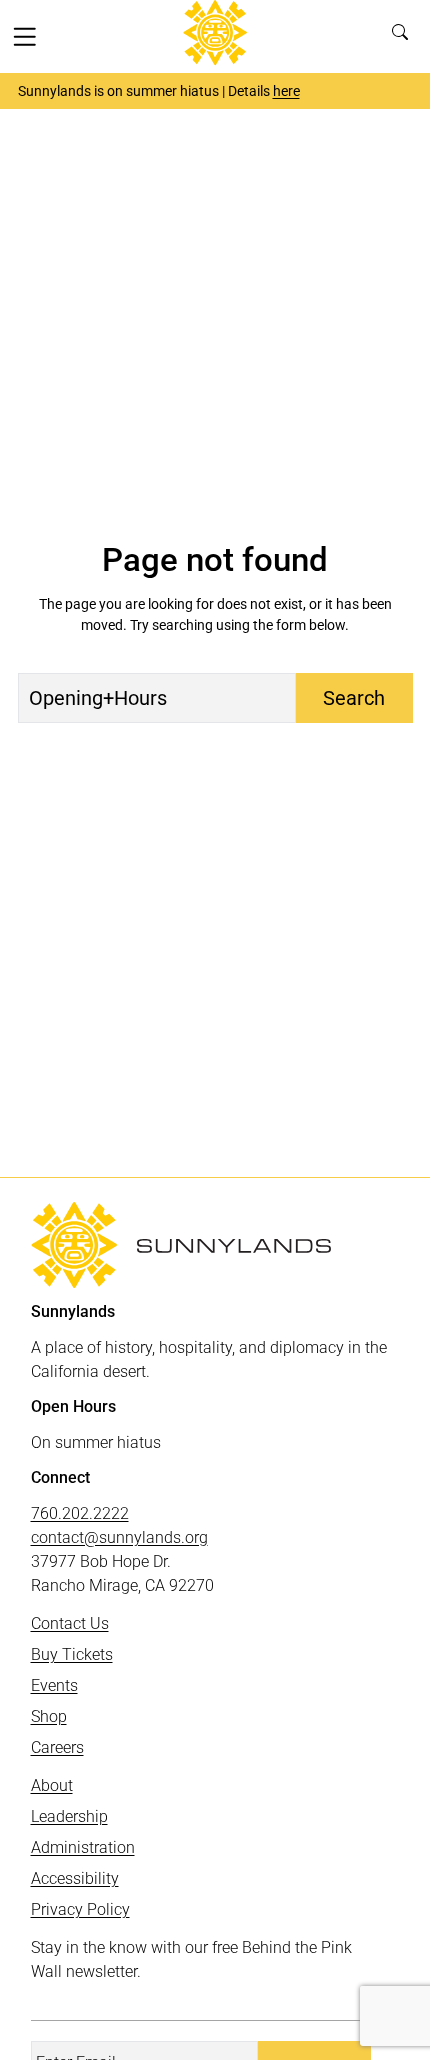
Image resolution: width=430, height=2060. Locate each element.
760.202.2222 (80, 1513)
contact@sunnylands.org (119, 1537)
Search (404, 36)
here (286, 91)
